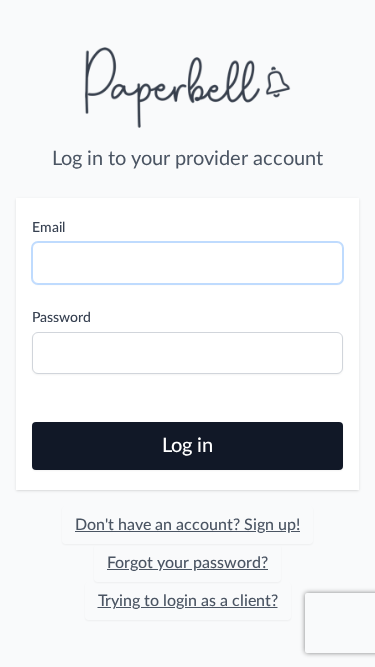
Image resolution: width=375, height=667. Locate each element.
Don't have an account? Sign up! (187, 525)
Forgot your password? (187, 563)
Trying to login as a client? (188, 601)
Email (48, 228)
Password (61, 318)
